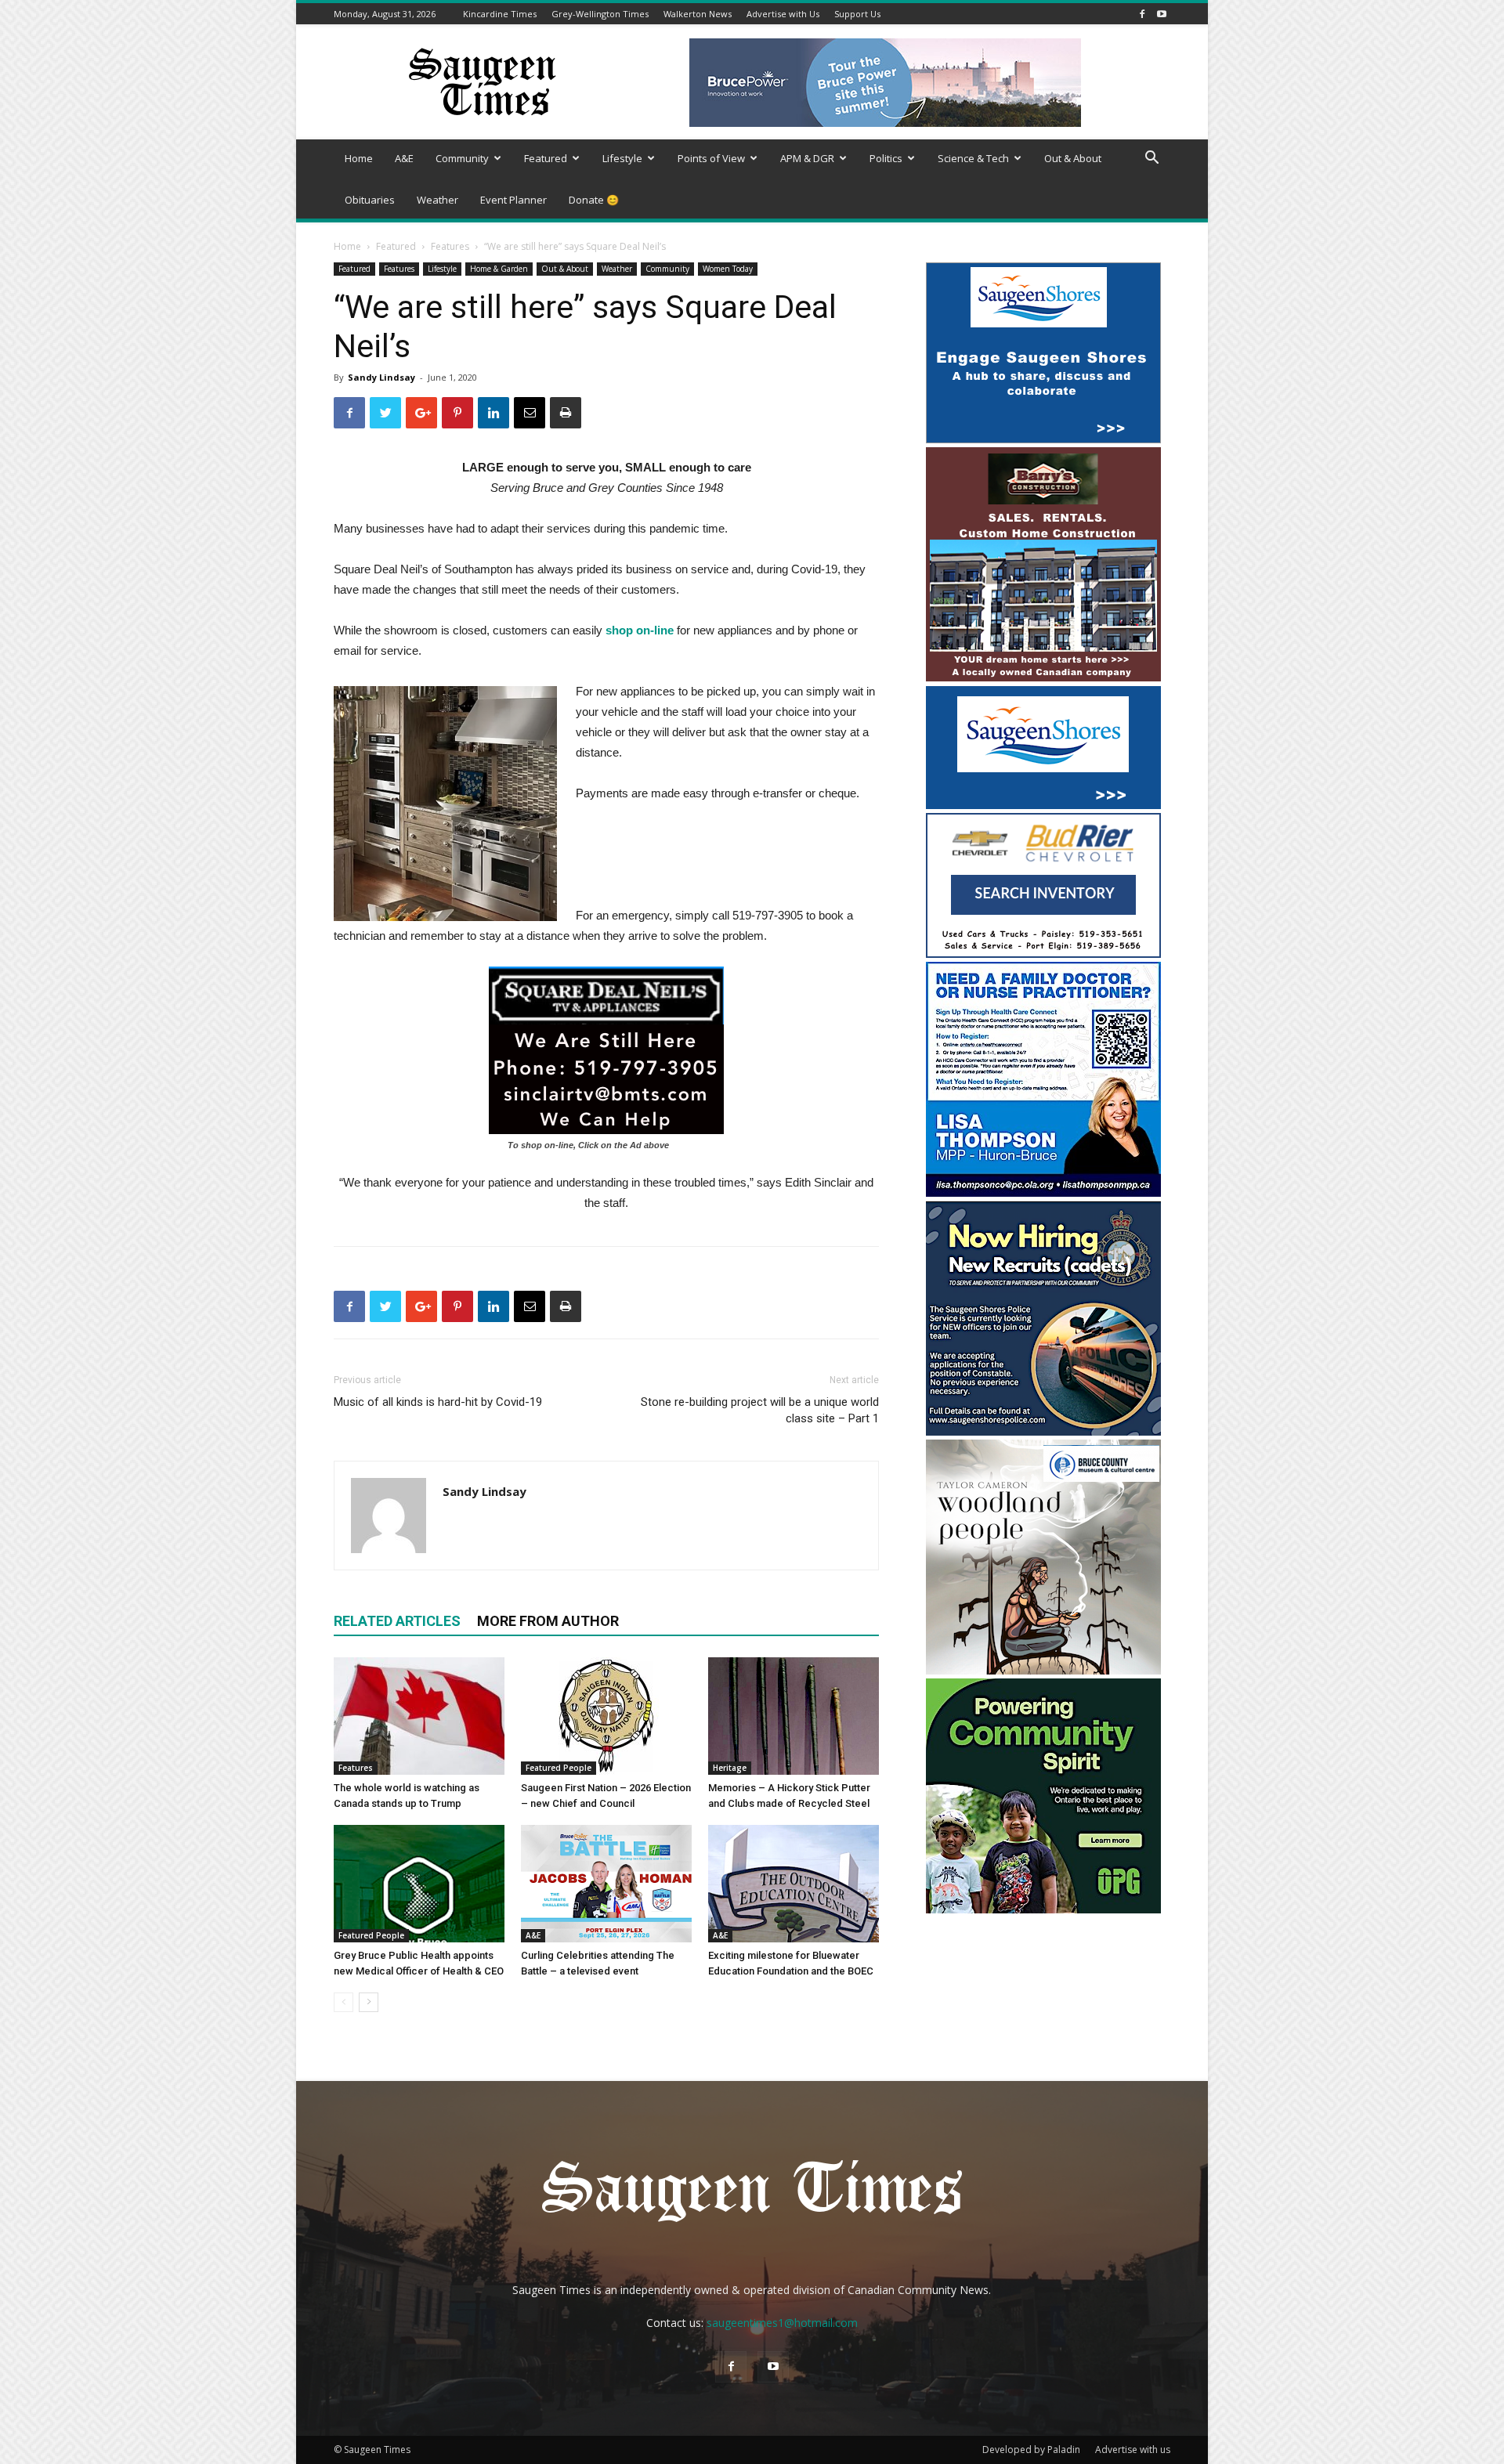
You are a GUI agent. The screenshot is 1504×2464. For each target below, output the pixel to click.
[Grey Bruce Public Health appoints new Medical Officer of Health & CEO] (419, 1884)
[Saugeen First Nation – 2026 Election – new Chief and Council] (606, 1716)
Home (359, 158)
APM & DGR (807, 158)
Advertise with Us (783, 14)
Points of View (711, 158)
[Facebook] (1142, 14)
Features (450, 246)
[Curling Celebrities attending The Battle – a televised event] (606, 1884)
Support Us (857, 14)
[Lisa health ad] (1043, 1192)
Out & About (1073, 158)
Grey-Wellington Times (600, 14)
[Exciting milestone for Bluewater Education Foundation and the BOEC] (794, 1884)
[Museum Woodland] (1043, 1670)
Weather (437, 200)
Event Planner (513, 200)
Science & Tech (973, 158)
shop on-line (640, 630)
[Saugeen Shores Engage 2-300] (1043, 439)
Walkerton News (698, 14)
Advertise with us (1133, 2450)
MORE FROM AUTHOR (548, 1621)
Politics (886, 158)
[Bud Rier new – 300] (1043, 954)
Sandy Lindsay (381, 377)
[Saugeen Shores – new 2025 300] (1043, 805)
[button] (1151, 159)
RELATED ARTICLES (397, 1621)
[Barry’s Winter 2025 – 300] (1043, 678)
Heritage (730, 1768)
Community (462, 158)
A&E (404, 158)
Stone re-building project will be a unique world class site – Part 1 (760, 1410)
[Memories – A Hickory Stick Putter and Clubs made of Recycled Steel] (794, 1716)
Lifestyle (622, 158)
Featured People (559, 1768)
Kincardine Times (500, 14)
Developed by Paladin (1031, 2450)
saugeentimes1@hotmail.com (782, 2323)
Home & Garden (499, 269)
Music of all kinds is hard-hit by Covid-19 (438, 1402)
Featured (546, 158)
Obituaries (370, 200)
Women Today (728, 269)
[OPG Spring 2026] (1043, 1909)
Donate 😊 (594, 200)
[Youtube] (1162, 14)
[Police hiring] (1043, 1431)
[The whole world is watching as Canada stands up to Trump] (419, 1716)
